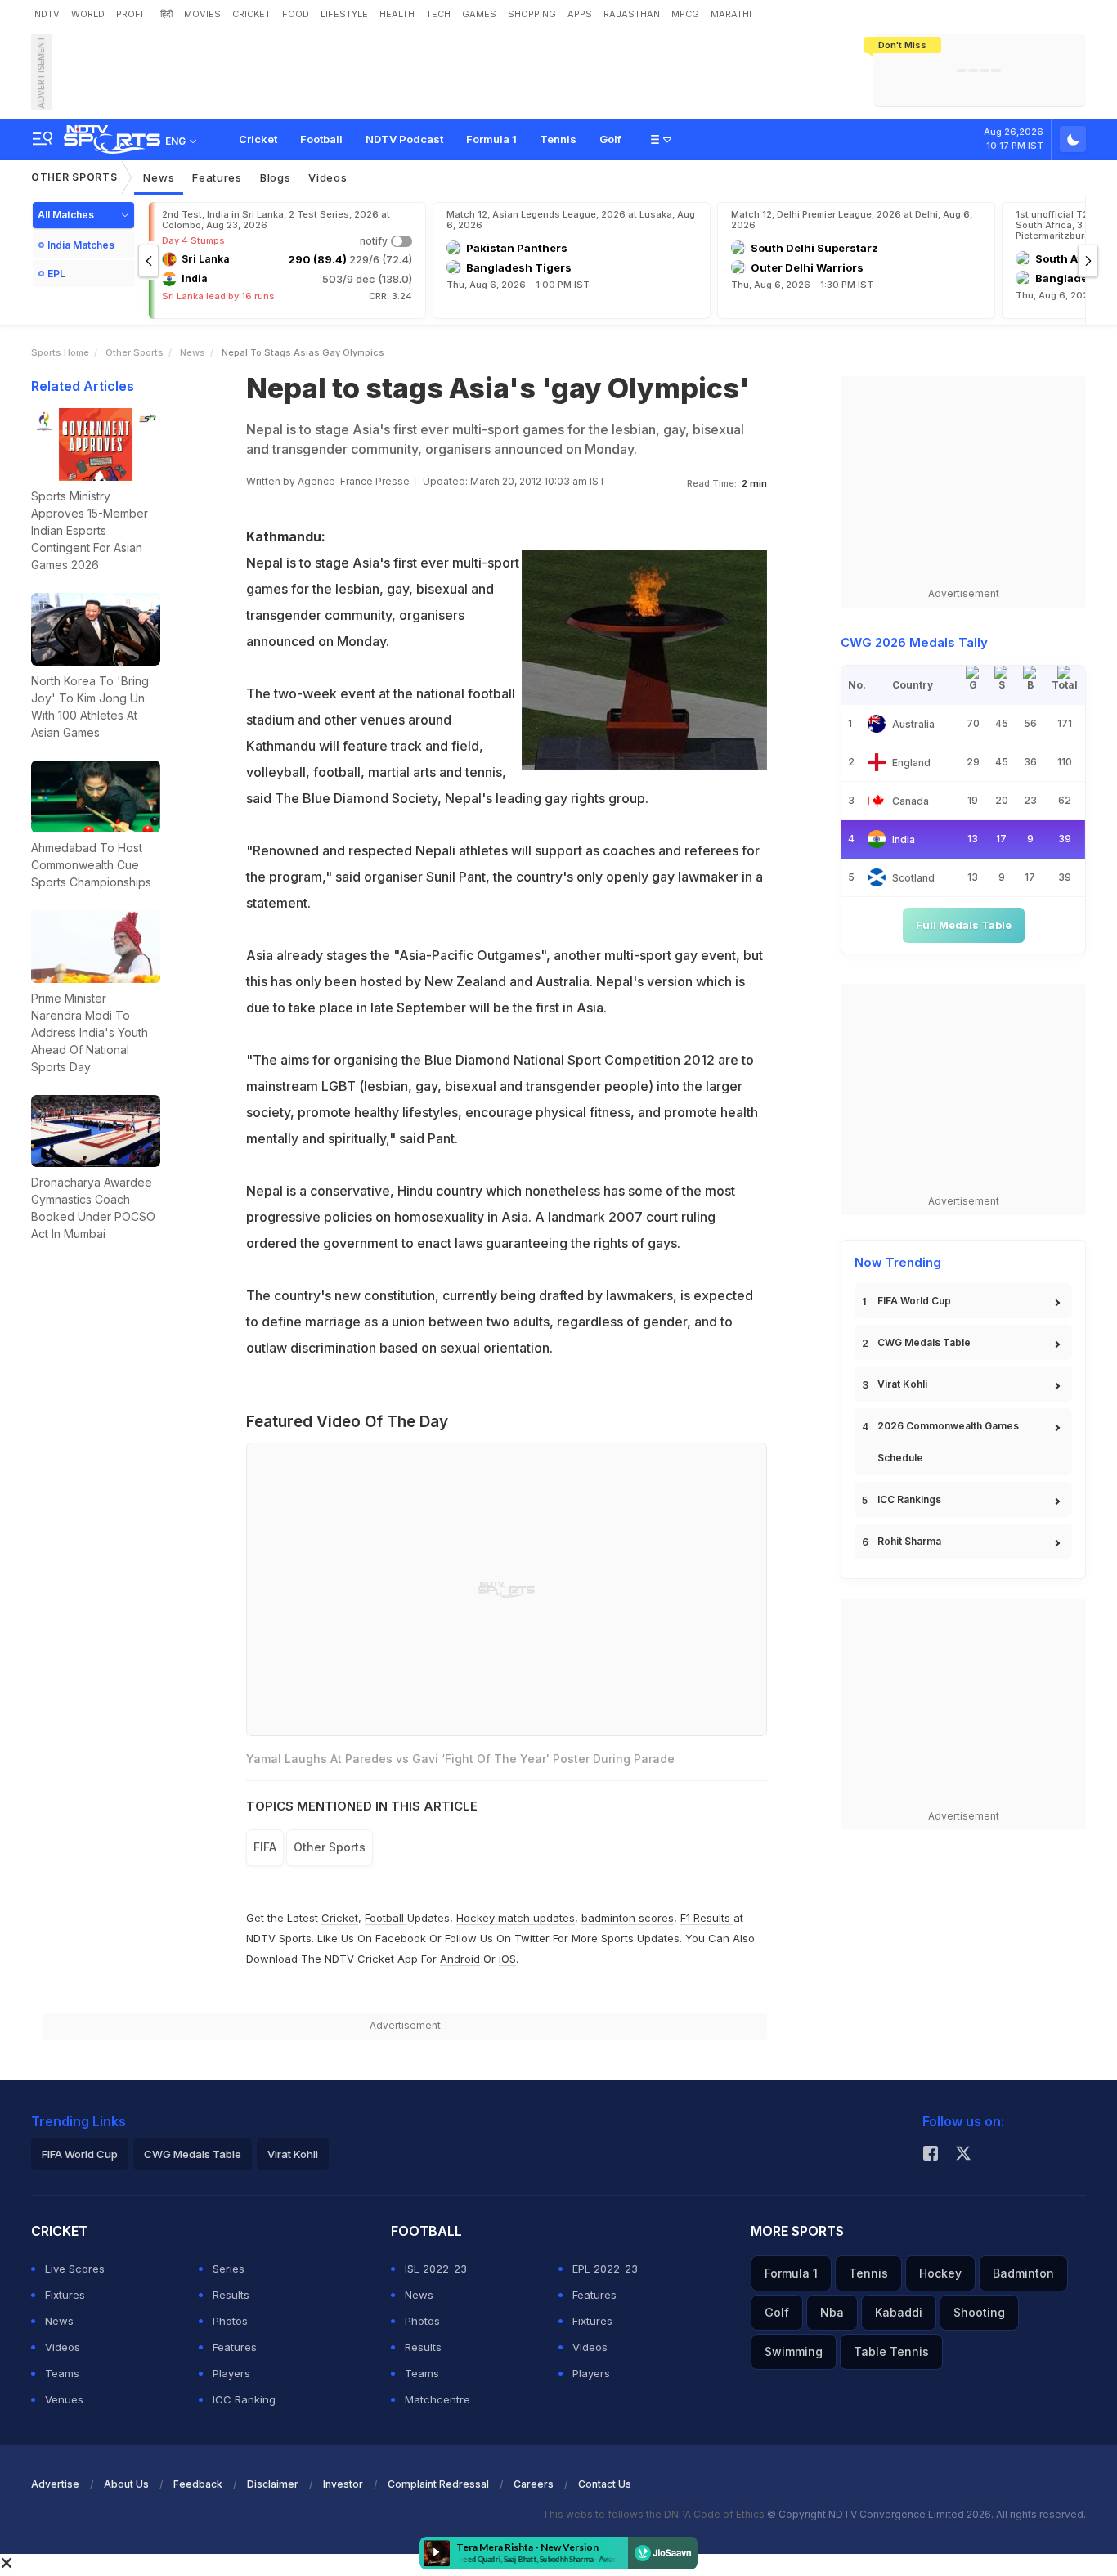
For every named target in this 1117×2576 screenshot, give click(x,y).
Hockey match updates (516, 1918)
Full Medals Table (964, 925)
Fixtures (65, 2295)
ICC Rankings (909, 1499)
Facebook (401, 1938)
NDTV (47, 14)
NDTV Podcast (404, 139)
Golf (610, 139)
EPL (56, 274)
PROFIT (132, 14)
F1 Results (707, 1918)
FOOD (296, 14)
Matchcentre (437, 2399)
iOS (507, 1959)
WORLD (88, 14)
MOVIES (202, 14)
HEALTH (397, 14)
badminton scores (628, 1918)
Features (217, 177)
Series (229, 2269)
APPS (580, 14)
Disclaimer (273, 2484)
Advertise (55, 2484)
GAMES (479, 14)
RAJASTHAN (632, 14)
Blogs (276, 177)
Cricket (258, 139)
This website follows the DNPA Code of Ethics (655, 2514)
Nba (832, 2312)
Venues (64, 2399)
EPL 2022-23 (605, 2269)
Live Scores (75, 2269)
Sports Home (60, 352)
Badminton (1023, 2273)
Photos (230, 2321)
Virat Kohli (902, 1384)
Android (460, 1959)
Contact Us (605, 2484)
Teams (62, 2373)
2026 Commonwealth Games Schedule (948, 1442)
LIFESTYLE (344, 14)
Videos (327, 177)
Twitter (532, 1938)
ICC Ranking (244, 2399)
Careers (534, 2484)
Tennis (558, 139)
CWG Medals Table (924, 1342)
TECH (438, 14)
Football (321, 139)
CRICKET (251, 14)
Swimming (794, 2352)
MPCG (685, 14)
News (159, 177)
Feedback (198, 2484)
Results (231, 2295)
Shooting (979, 2312)
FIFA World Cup (914, 1301)
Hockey (940, 2273)
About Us (126, 2484)
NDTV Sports (279, 1938)
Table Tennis (891, 2352)
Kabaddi (899, 2312)
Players (231, 2373)
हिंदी (166, 14)
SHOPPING (532, 14)
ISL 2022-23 (436, 2269)
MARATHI (731, 14)
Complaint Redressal (438, 2484)
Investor (343, 2484)
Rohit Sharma (909, 1541)
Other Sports (74, 177)
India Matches (81, 245)
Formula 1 (491, 139)
